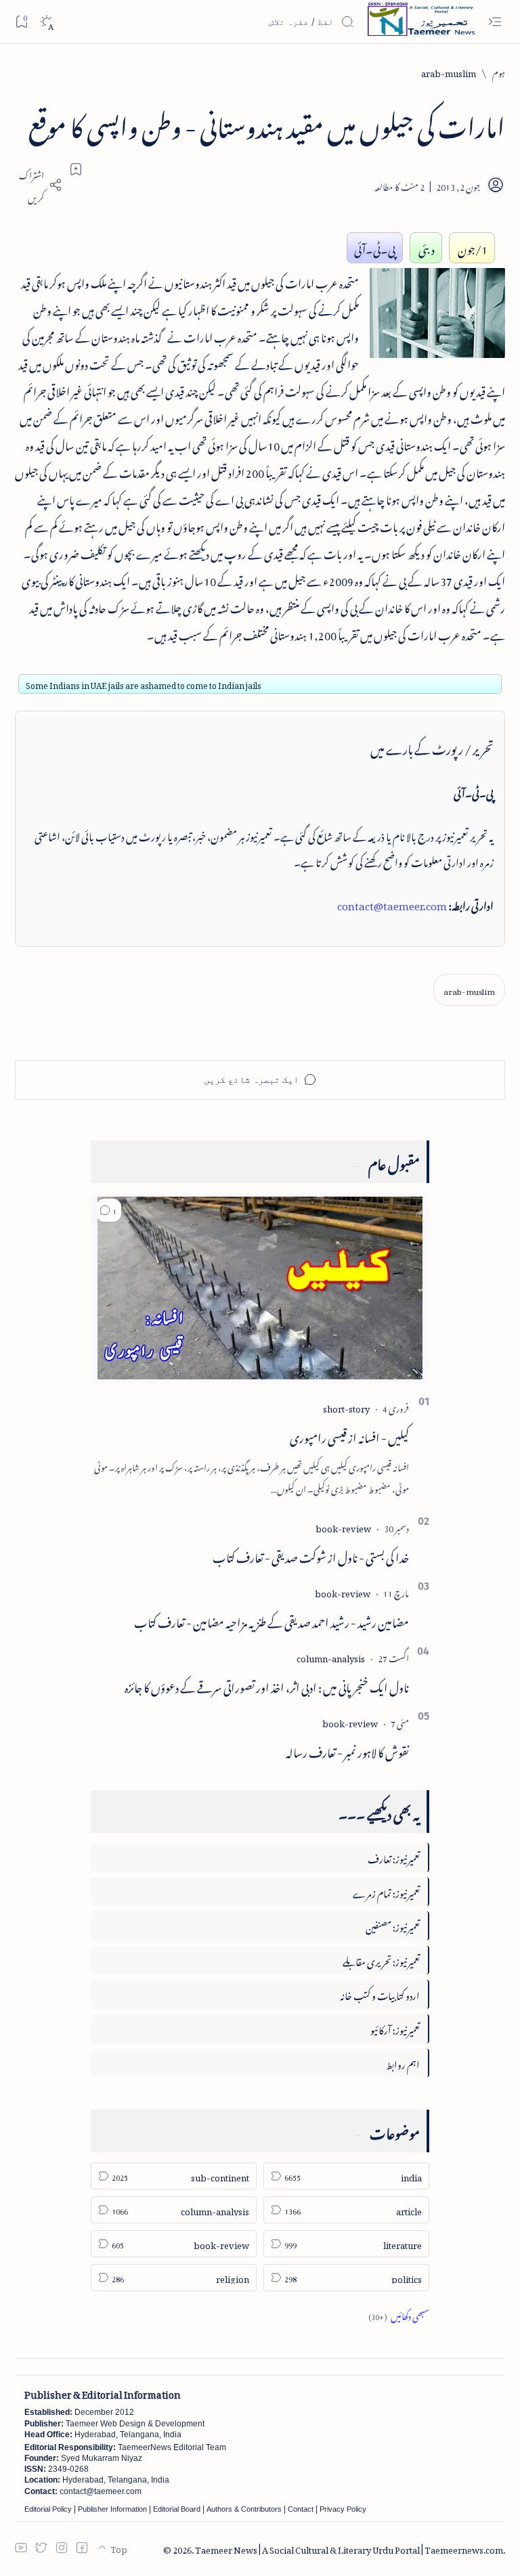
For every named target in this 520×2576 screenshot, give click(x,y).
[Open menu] (495, 22)
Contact (301, 2509)
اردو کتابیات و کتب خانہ (380, 1994)
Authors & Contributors (244, 2509)
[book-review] (343, 1527)
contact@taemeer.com (392, 904)
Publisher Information (112, 2509)
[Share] (39, 185)
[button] (109, 1210)
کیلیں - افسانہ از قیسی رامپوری (349, 1436)
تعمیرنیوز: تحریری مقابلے (381, 1960)
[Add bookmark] (76, 169)
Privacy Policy (343, 2509)
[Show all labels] (399, 2314)
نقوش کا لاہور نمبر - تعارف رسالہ (347, 1750)
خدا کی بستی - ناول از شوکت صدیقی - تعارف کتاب (311, 1555)
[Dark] (46, 22)
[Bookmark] (21, 21)
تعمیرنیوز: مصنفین (393, 1925)
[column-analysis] (331, 1657)
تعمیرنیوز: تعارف (394, 1857)
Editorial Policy (48, 2509)
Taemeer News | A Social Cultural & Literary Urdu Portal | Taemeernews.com (349, 2548)
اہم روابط (403, 2063)
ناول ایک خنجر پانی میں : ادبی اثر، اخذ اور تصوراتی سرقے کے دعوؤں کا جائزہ (267, 1685)
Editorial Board (177, 2509)
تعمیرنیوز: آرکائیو (395, 2028)
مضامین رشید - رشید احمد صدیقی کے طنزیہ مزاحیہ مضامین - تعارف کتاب (272, 1620)
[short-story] (346, 1407)
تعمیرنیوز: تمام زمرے (386, 1891)
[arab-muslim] (469, 990)
